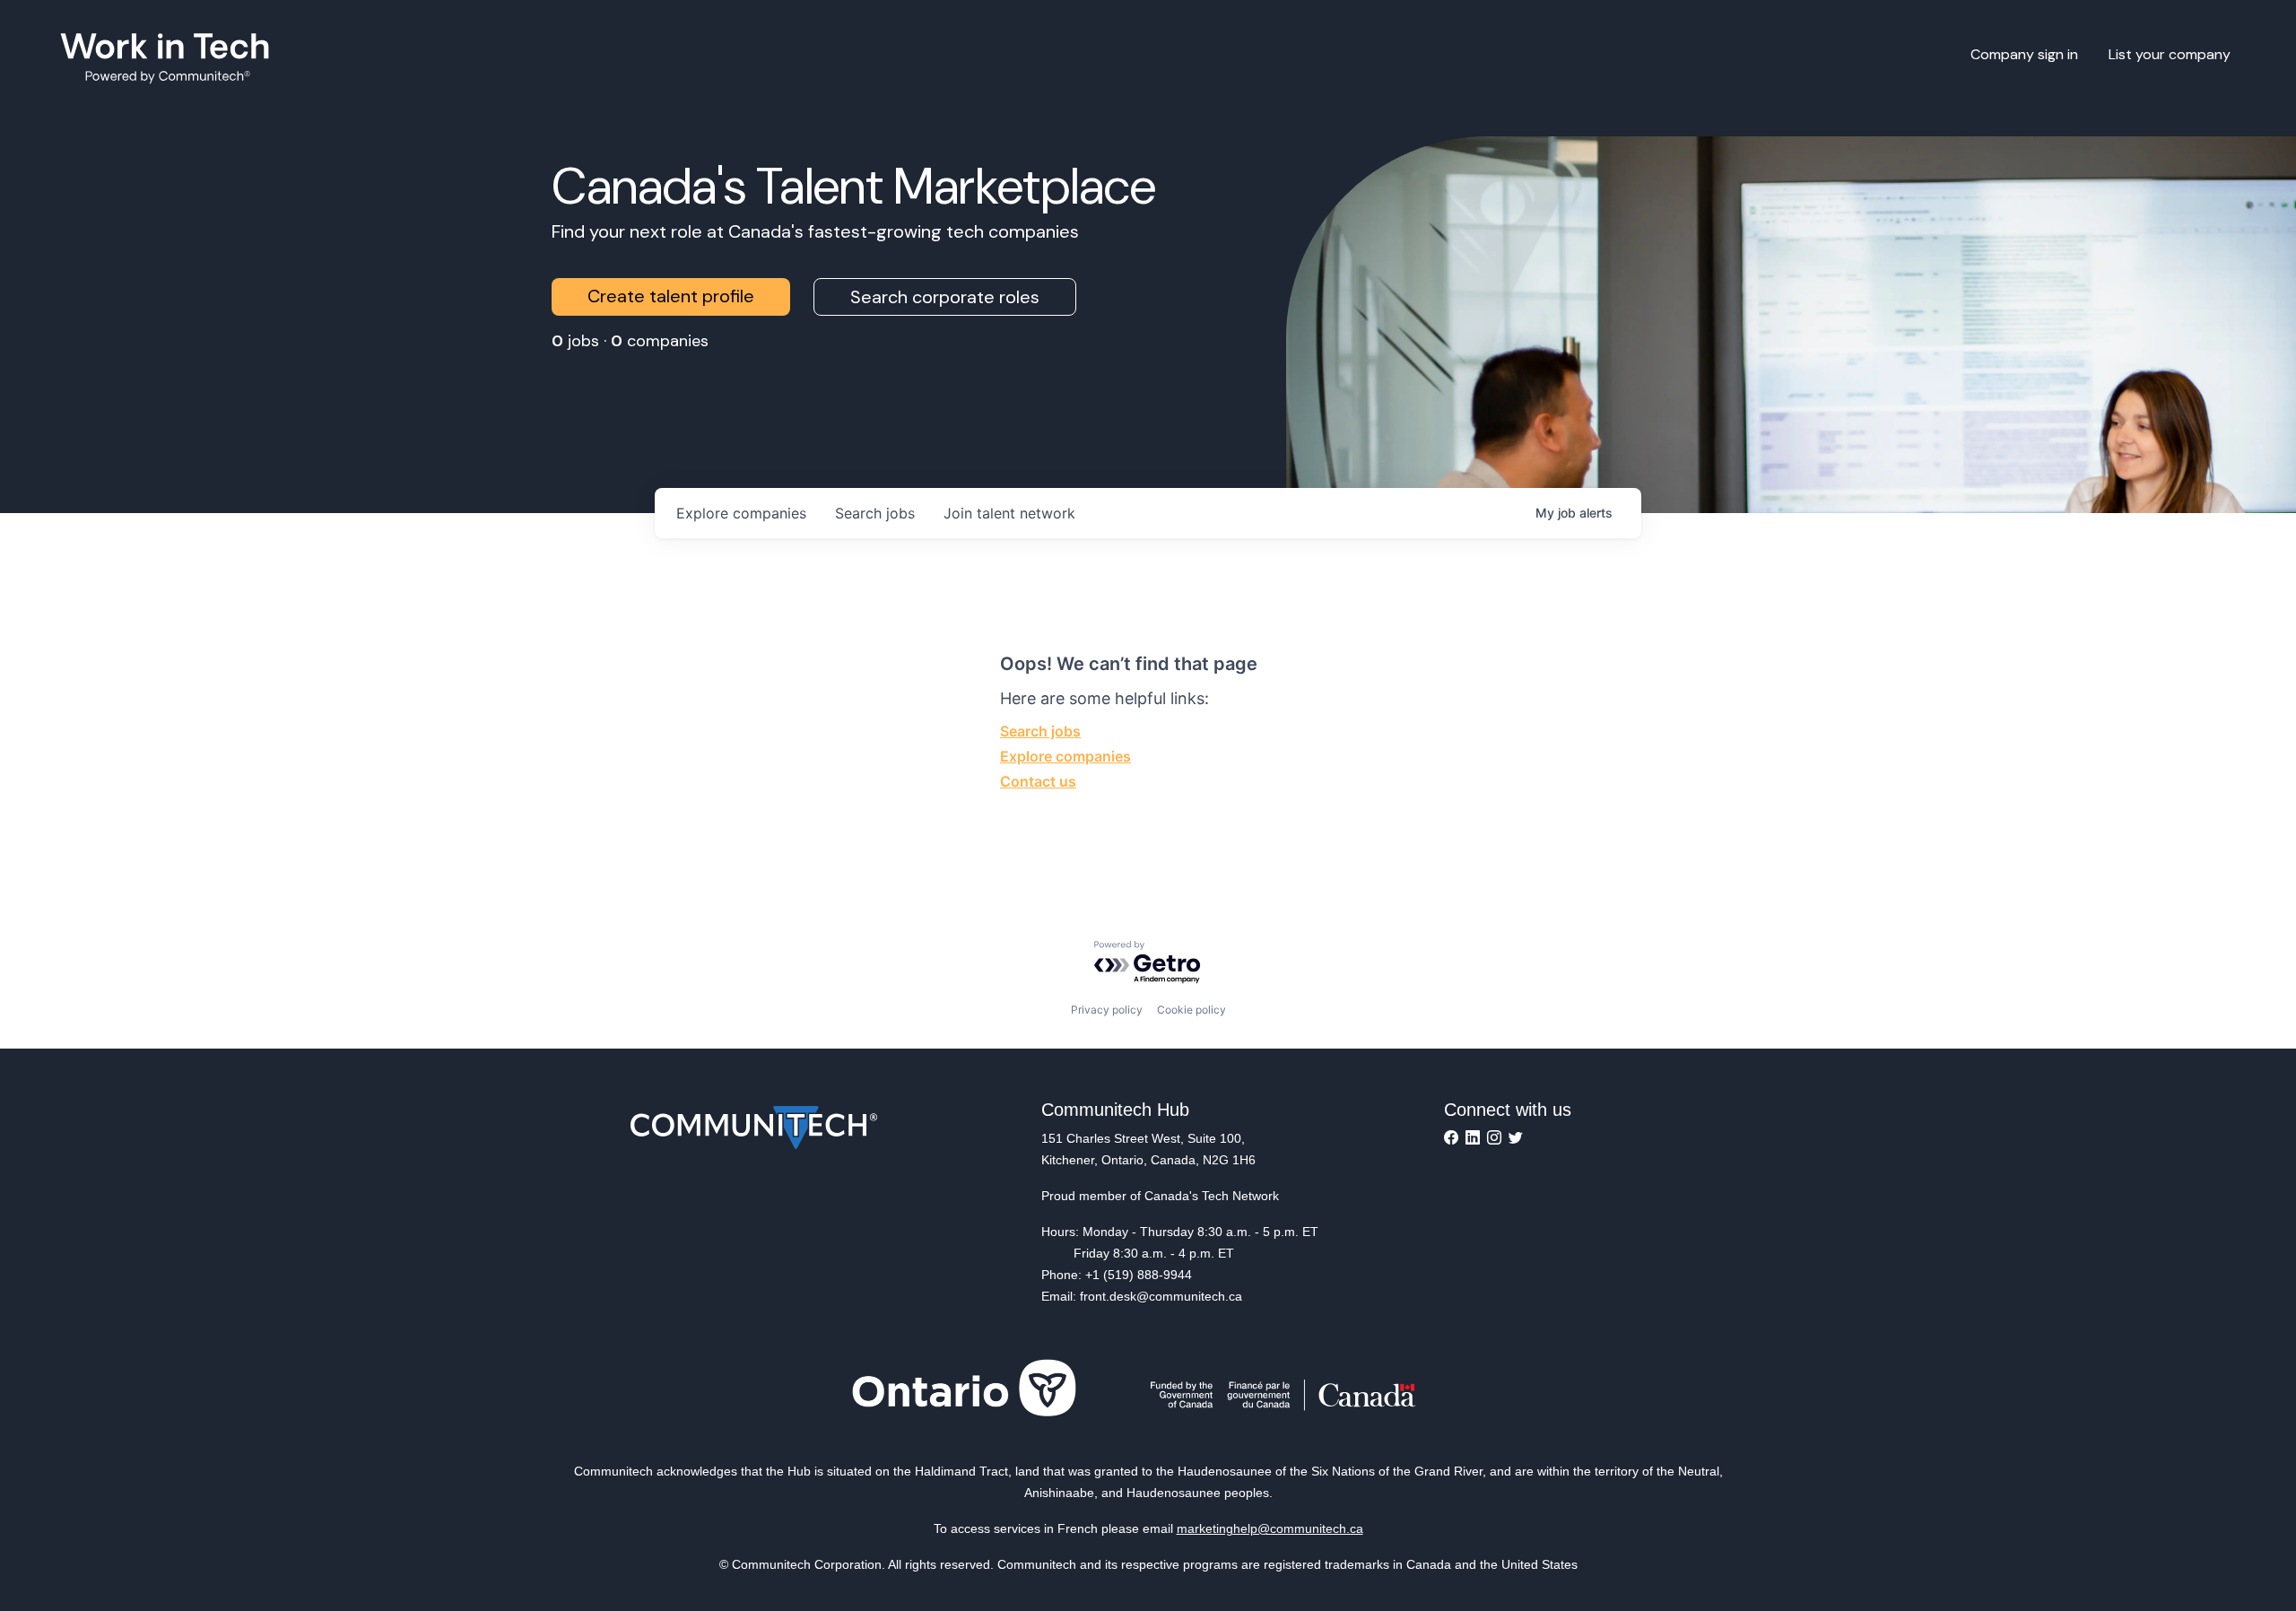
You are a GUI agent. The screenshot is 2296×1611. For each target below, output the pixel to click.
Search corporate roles (945, 297)
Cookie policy (1191, 1010)
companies (741, 513)
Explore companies (1065, 756)
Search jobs (1040, 731)
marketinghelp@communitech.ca (1270, 1528)
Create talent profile (671, 296)
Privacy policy (1107, 1010)
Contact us (1038, 781)
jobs (875, 513)
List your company (2170, 54)
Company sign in (2024, 54)
